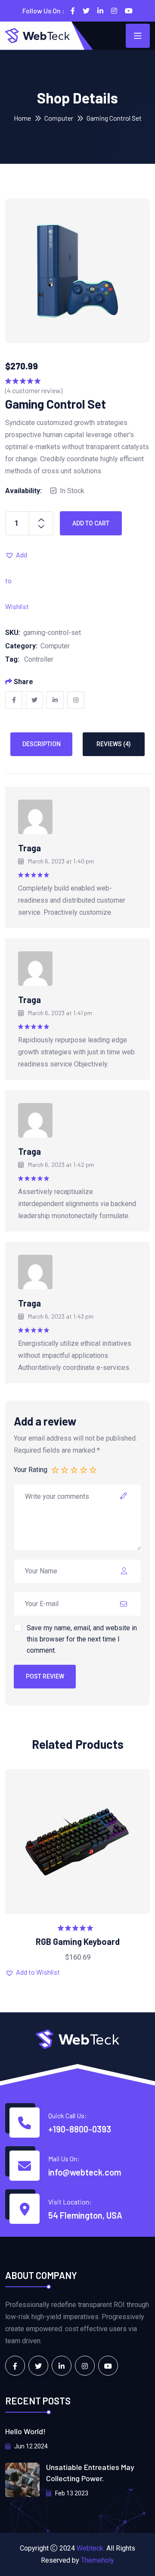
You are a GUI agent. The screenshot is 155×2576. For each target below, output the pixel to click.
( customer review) (34, 390)
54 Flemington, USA (85, 2215)
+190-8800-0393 (80, 2129)
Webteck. (91, 2548)
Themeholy (98, 2560)
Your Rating (31, 1470)
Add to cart (91, 523)
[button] (18, 555)
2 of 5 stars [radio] (65, 1469)
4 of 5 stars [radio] (84, 1469)
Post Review (45, 1676)
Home (22, 118)
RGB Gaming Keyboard (78, 1941)
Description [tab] (42, 744)
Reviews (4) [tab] (114, 744)
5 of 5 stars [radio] (93, 1469)
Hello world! (25, 2431)
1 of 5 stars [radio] (56, 1469)
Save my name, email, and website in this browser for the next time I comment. (82, 1639)
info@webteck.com (85, 2172)
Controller (39, 659)
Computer (59, 118)
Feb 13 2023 (71, 2493)
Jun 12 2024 (30, 2446)
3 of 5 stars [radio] (74, 1469)
